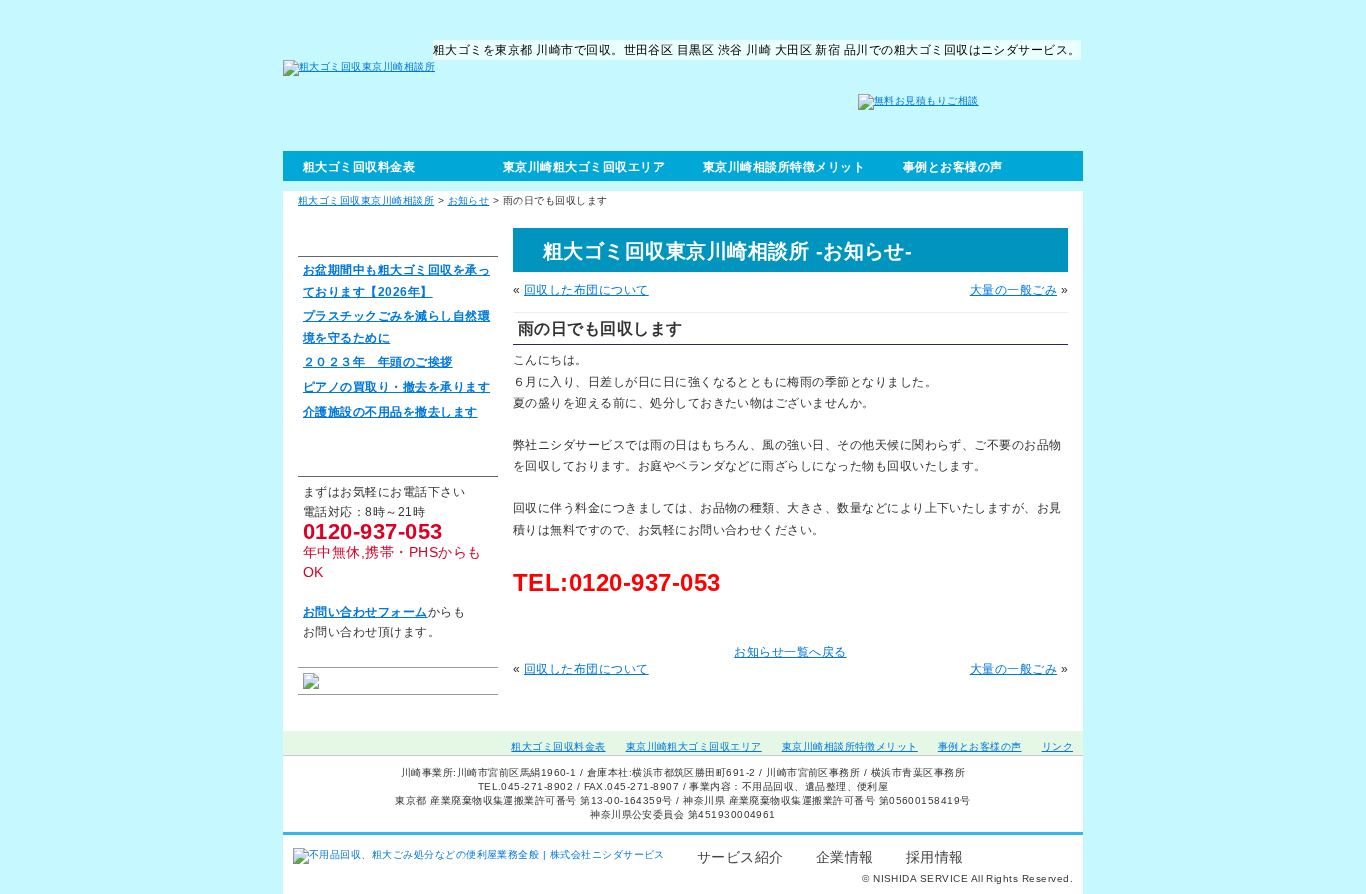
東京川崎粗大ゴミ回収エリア (584, 167)
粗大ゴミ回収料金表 (359, 167)
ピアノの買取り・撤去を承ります (396, 387)
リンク (1057, 746)
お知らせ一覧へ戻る (790, 652)
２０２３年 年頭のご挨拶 (378, 362)
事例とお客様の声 (953, 167)
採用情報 (935, 857)
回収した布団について (586, 290)
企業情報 (845, 857)
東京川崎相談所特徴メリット (784, 167)
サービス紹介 (740, 857)
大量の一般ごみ (1013, 290)
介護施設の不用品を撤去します (390, 412)
